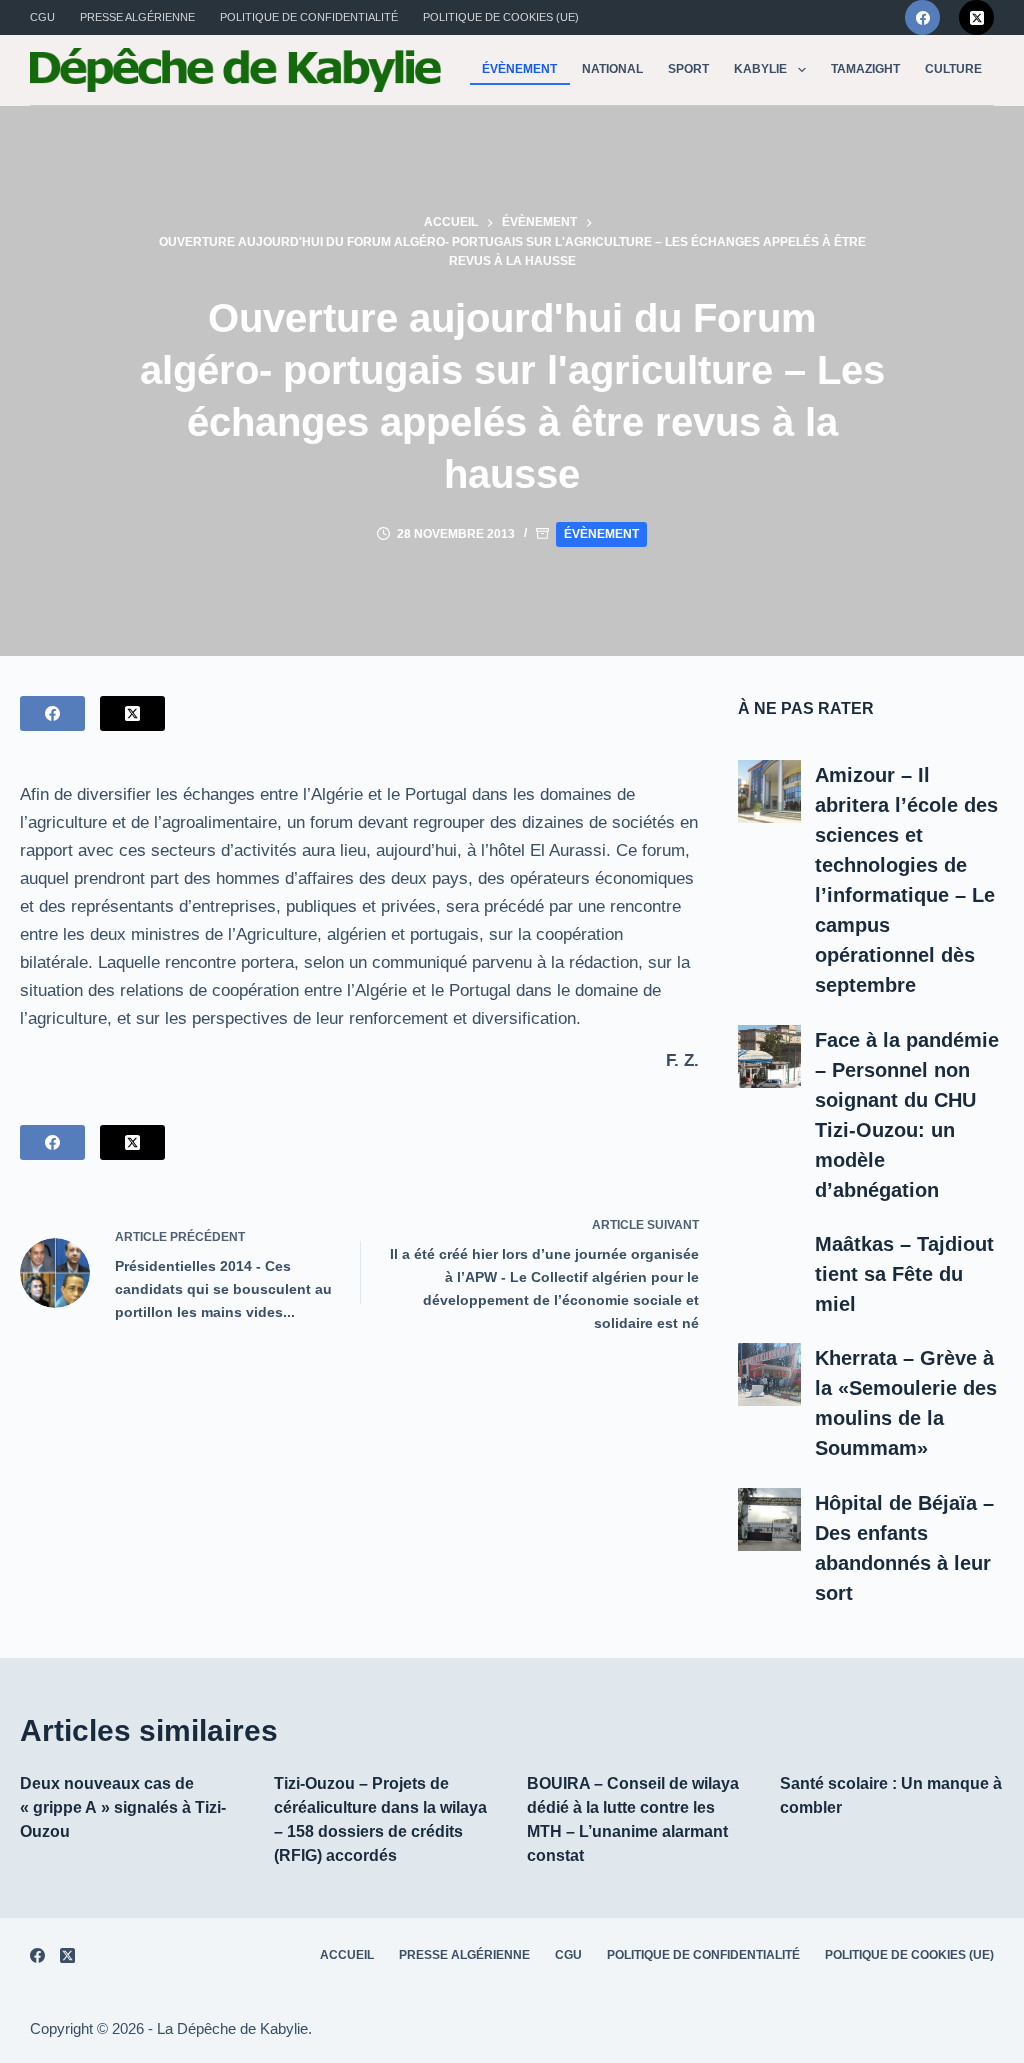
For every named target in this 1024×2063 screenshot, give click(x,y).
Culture (953, 69)
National (612, 69)
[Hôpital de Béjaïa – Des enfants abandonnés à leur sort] (769, 1519)
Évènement (519, 69)
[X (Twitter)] (976, 17)
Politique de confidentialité (309, 17)
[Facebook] (922, 17)
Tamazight (865, 69)
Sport (688, 69)
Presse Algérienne (137, 17)
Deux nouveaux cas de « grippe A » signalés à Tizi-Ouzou (123, 1807)
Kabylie (760, 69)
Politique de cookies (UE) (501, 17)
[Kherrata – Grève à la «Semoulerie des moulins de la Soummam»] (769, 1374)
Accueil (347, 1955)
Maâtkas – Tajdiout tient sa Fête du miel (904, 1274)
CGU (42, 17)
